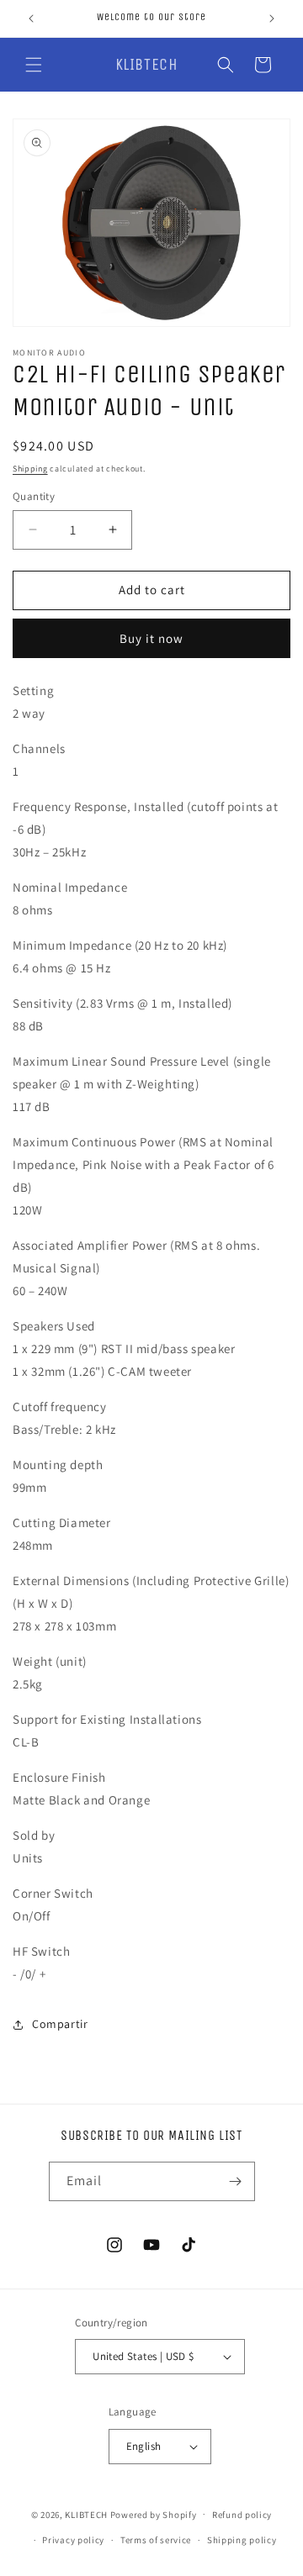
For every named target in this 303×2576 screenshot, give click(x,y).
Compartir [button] (60, 2024)
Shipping (30, 469)
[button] (34, 65)
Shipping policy (242, 2540)
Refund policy (242, 2515)
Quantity (34, 496)
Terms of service (156, 2540)
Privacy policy (73, 2540)
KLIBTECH (86, 2514)
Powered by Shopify (154, 2514)
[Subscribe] (236, 2181)
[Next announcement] (272, 18)
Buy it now (151, 638)
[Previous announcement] (31, 18)
